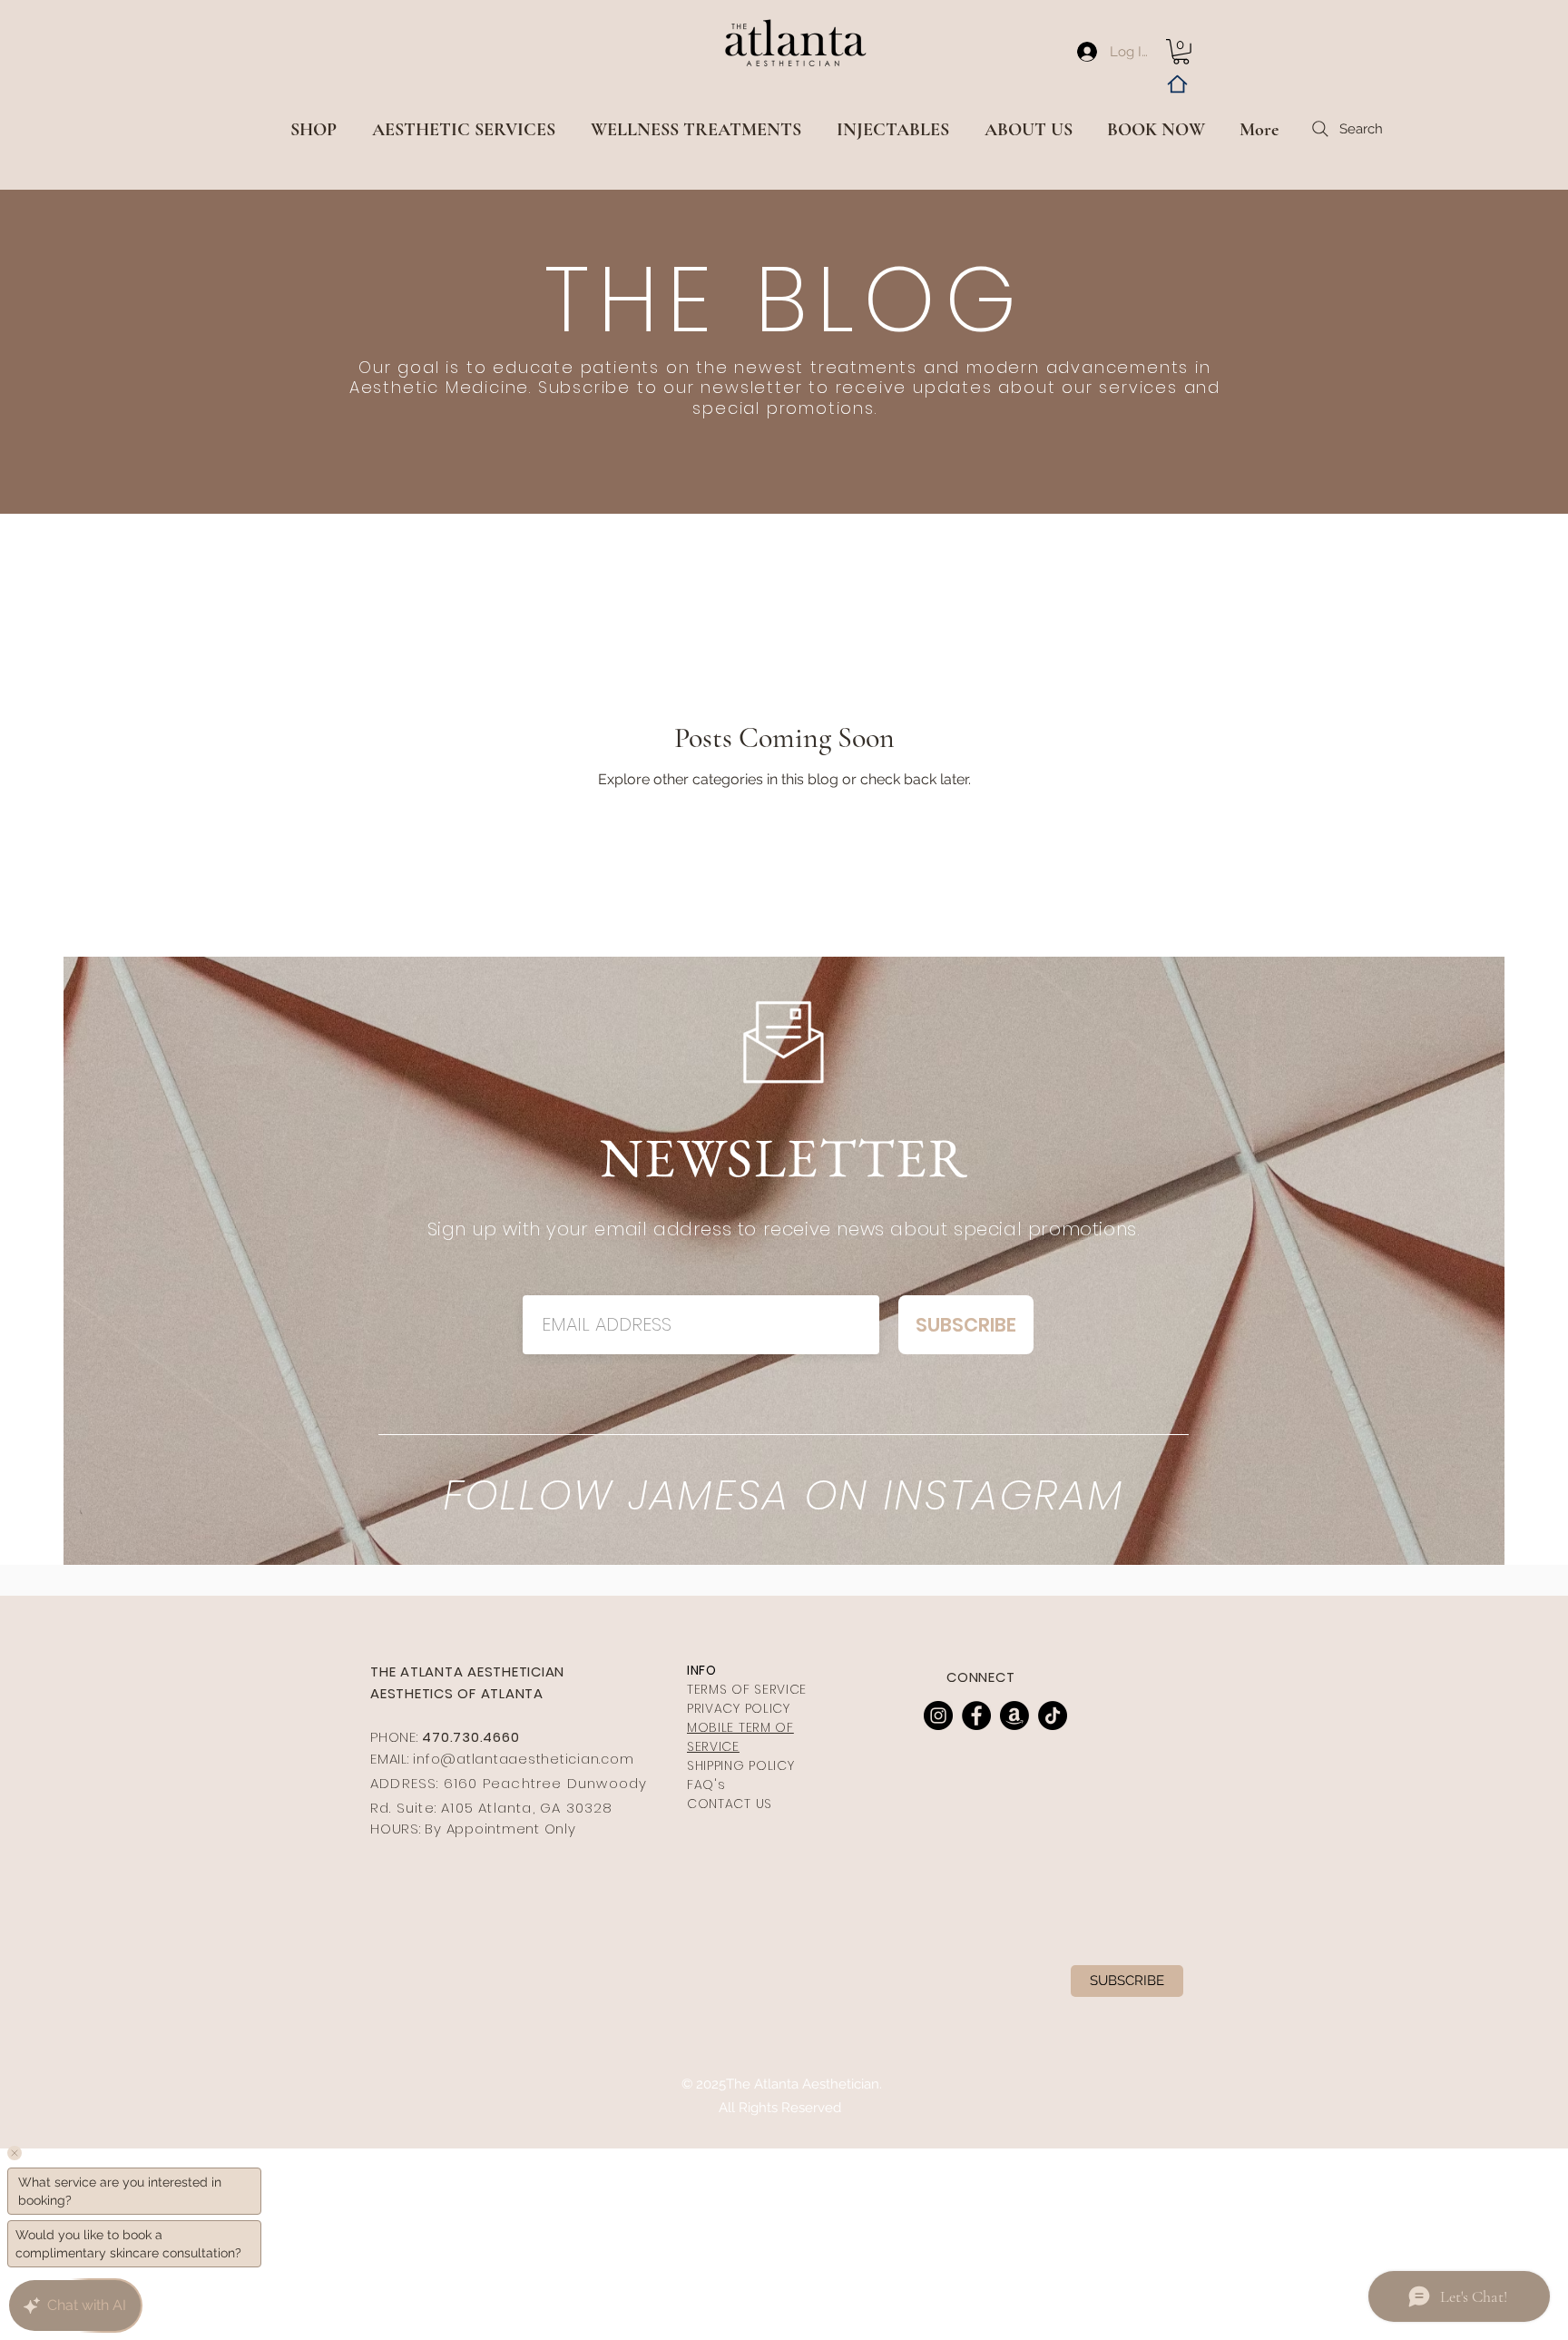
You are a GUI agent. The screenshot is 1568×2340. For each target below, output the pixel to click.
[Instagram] (938, 1716)
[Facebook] (976, 1716)
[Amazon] (1014, 1716)
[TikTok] (1053, 1716)
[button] (1181, 52)
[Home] (1177, 84)
